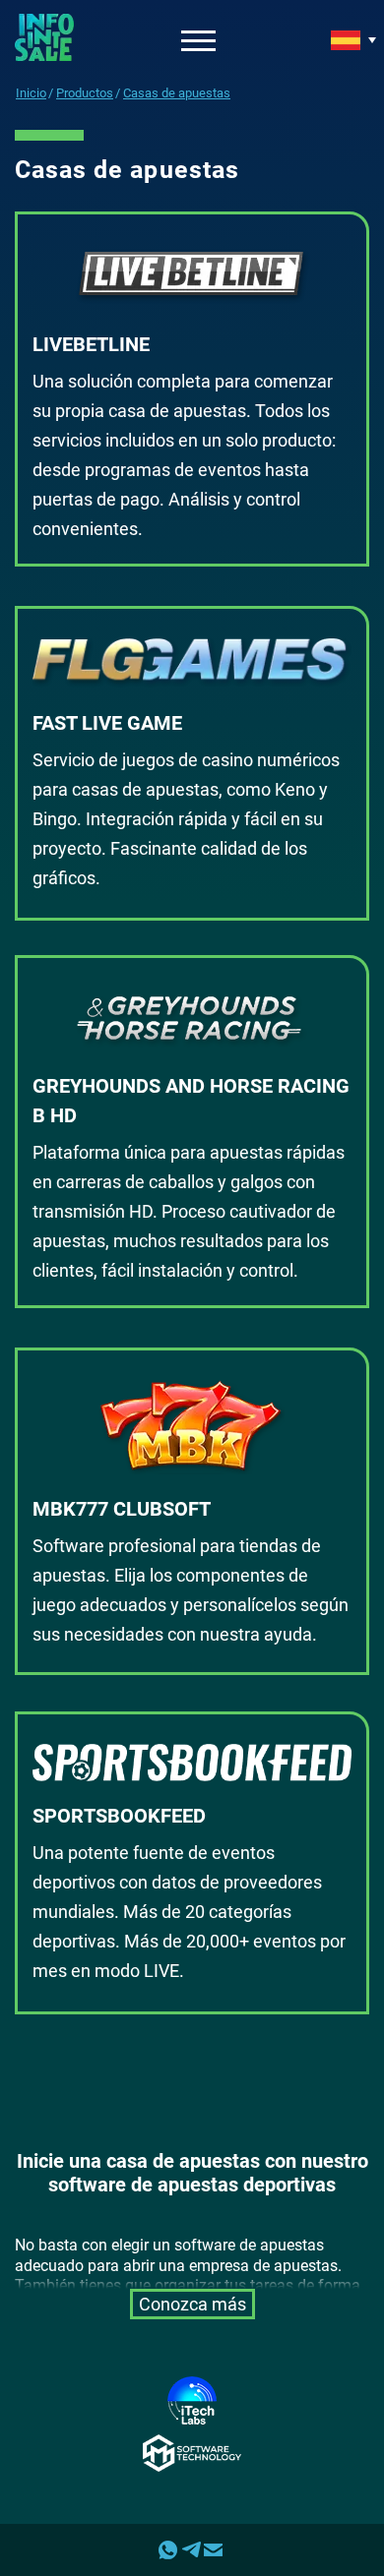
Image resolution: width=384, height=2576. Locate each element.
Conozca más (192, 2304)
